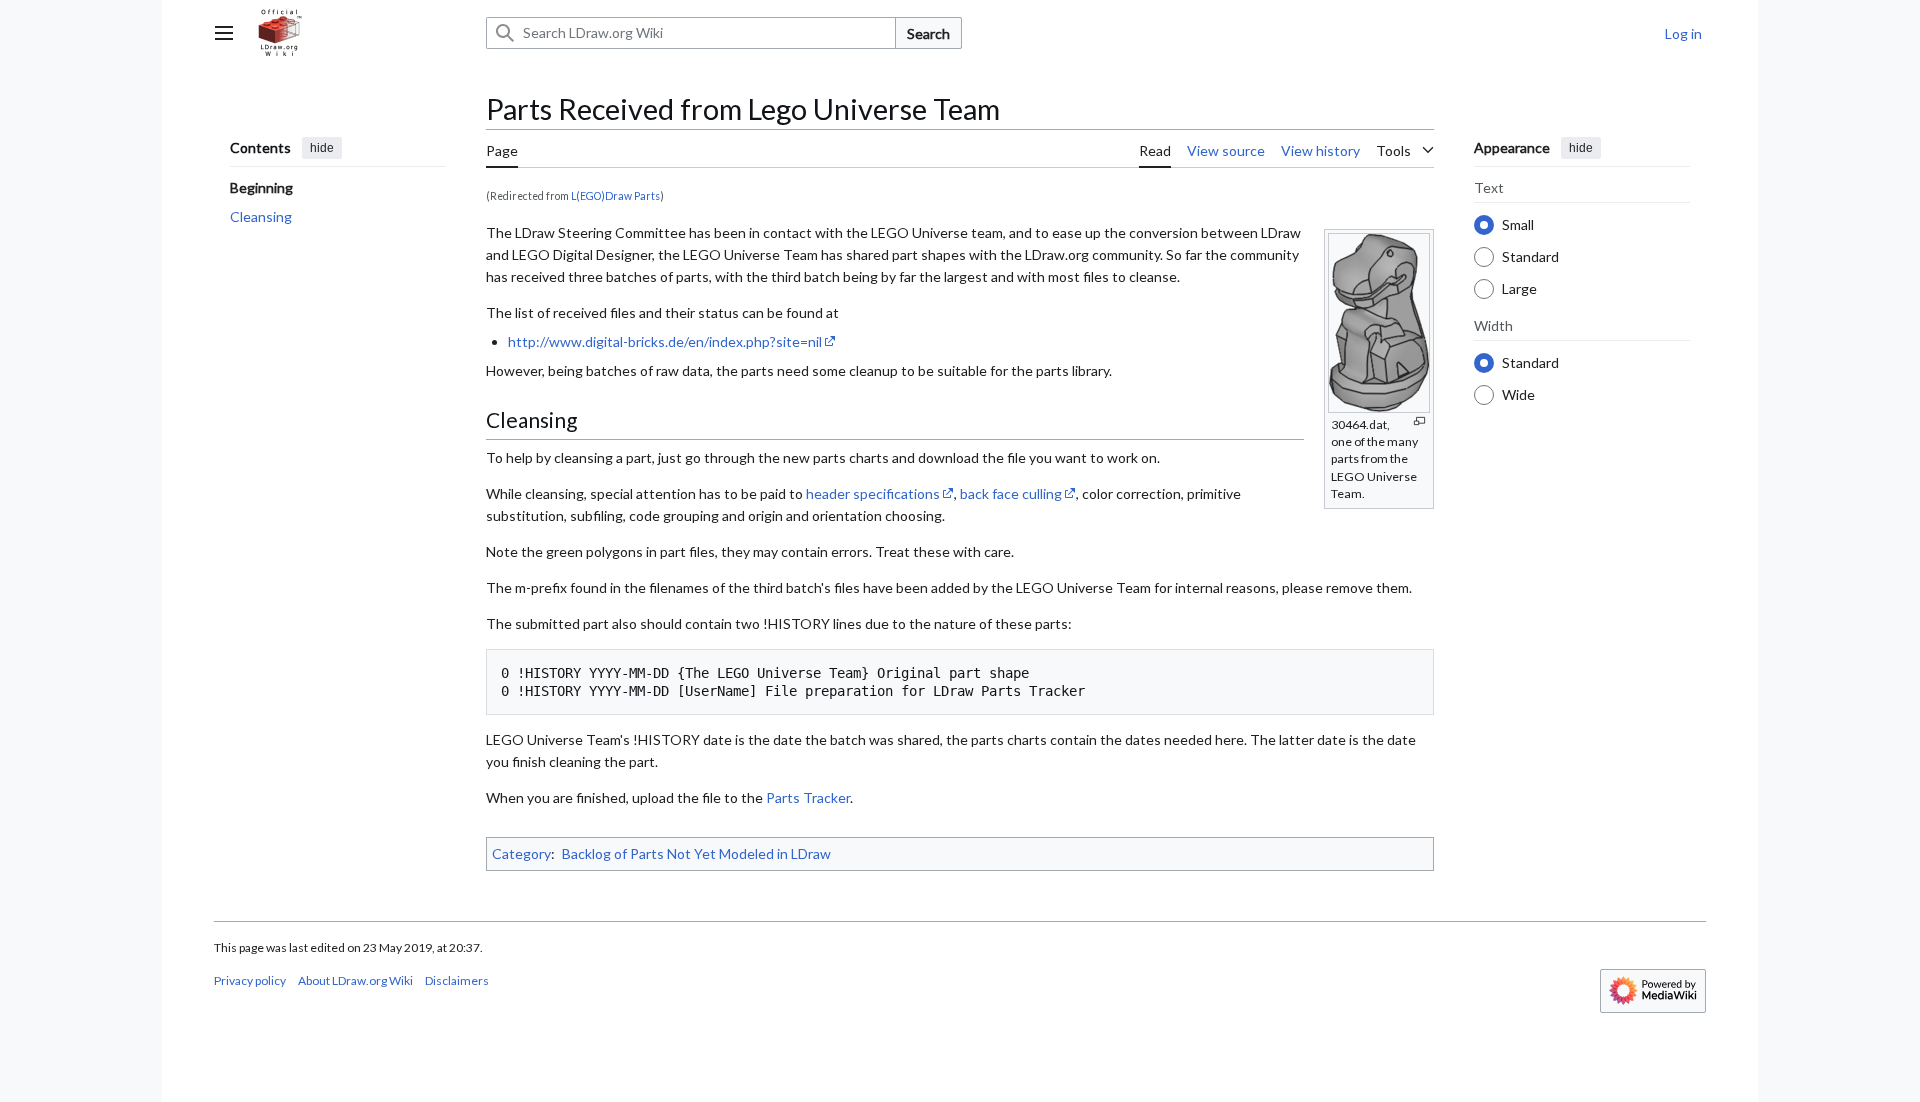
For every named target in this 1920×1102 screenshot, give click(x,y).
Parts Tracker (808, 797)
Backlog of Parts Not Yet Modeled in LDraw (696, 853)
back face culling (1011, 493)
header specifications (873, 493)
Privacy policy (250, 980)
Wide (1518, 393)
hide (322, 148)
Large (1519, 287)
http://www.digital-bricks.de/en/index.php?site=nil (665, 341)
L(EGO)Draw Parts (615, 196)
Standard (1530, 255)
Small (1518, 223)
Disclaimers (457, 980)
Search (928, 33)
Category (521, 853)
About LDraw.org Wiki (355, 980)
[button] (224, 33)
